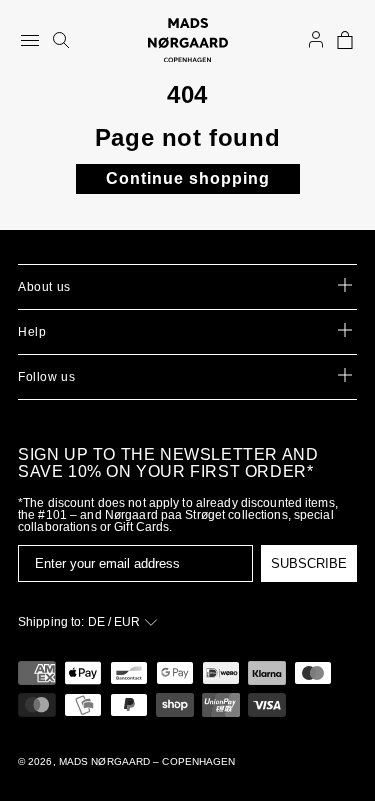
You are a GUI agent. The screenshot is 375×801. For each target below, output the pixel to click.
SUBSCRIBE (309, 563)
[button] (345, 40)
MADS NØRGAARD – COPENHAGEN (147, 761)
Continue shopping (188, 178)
